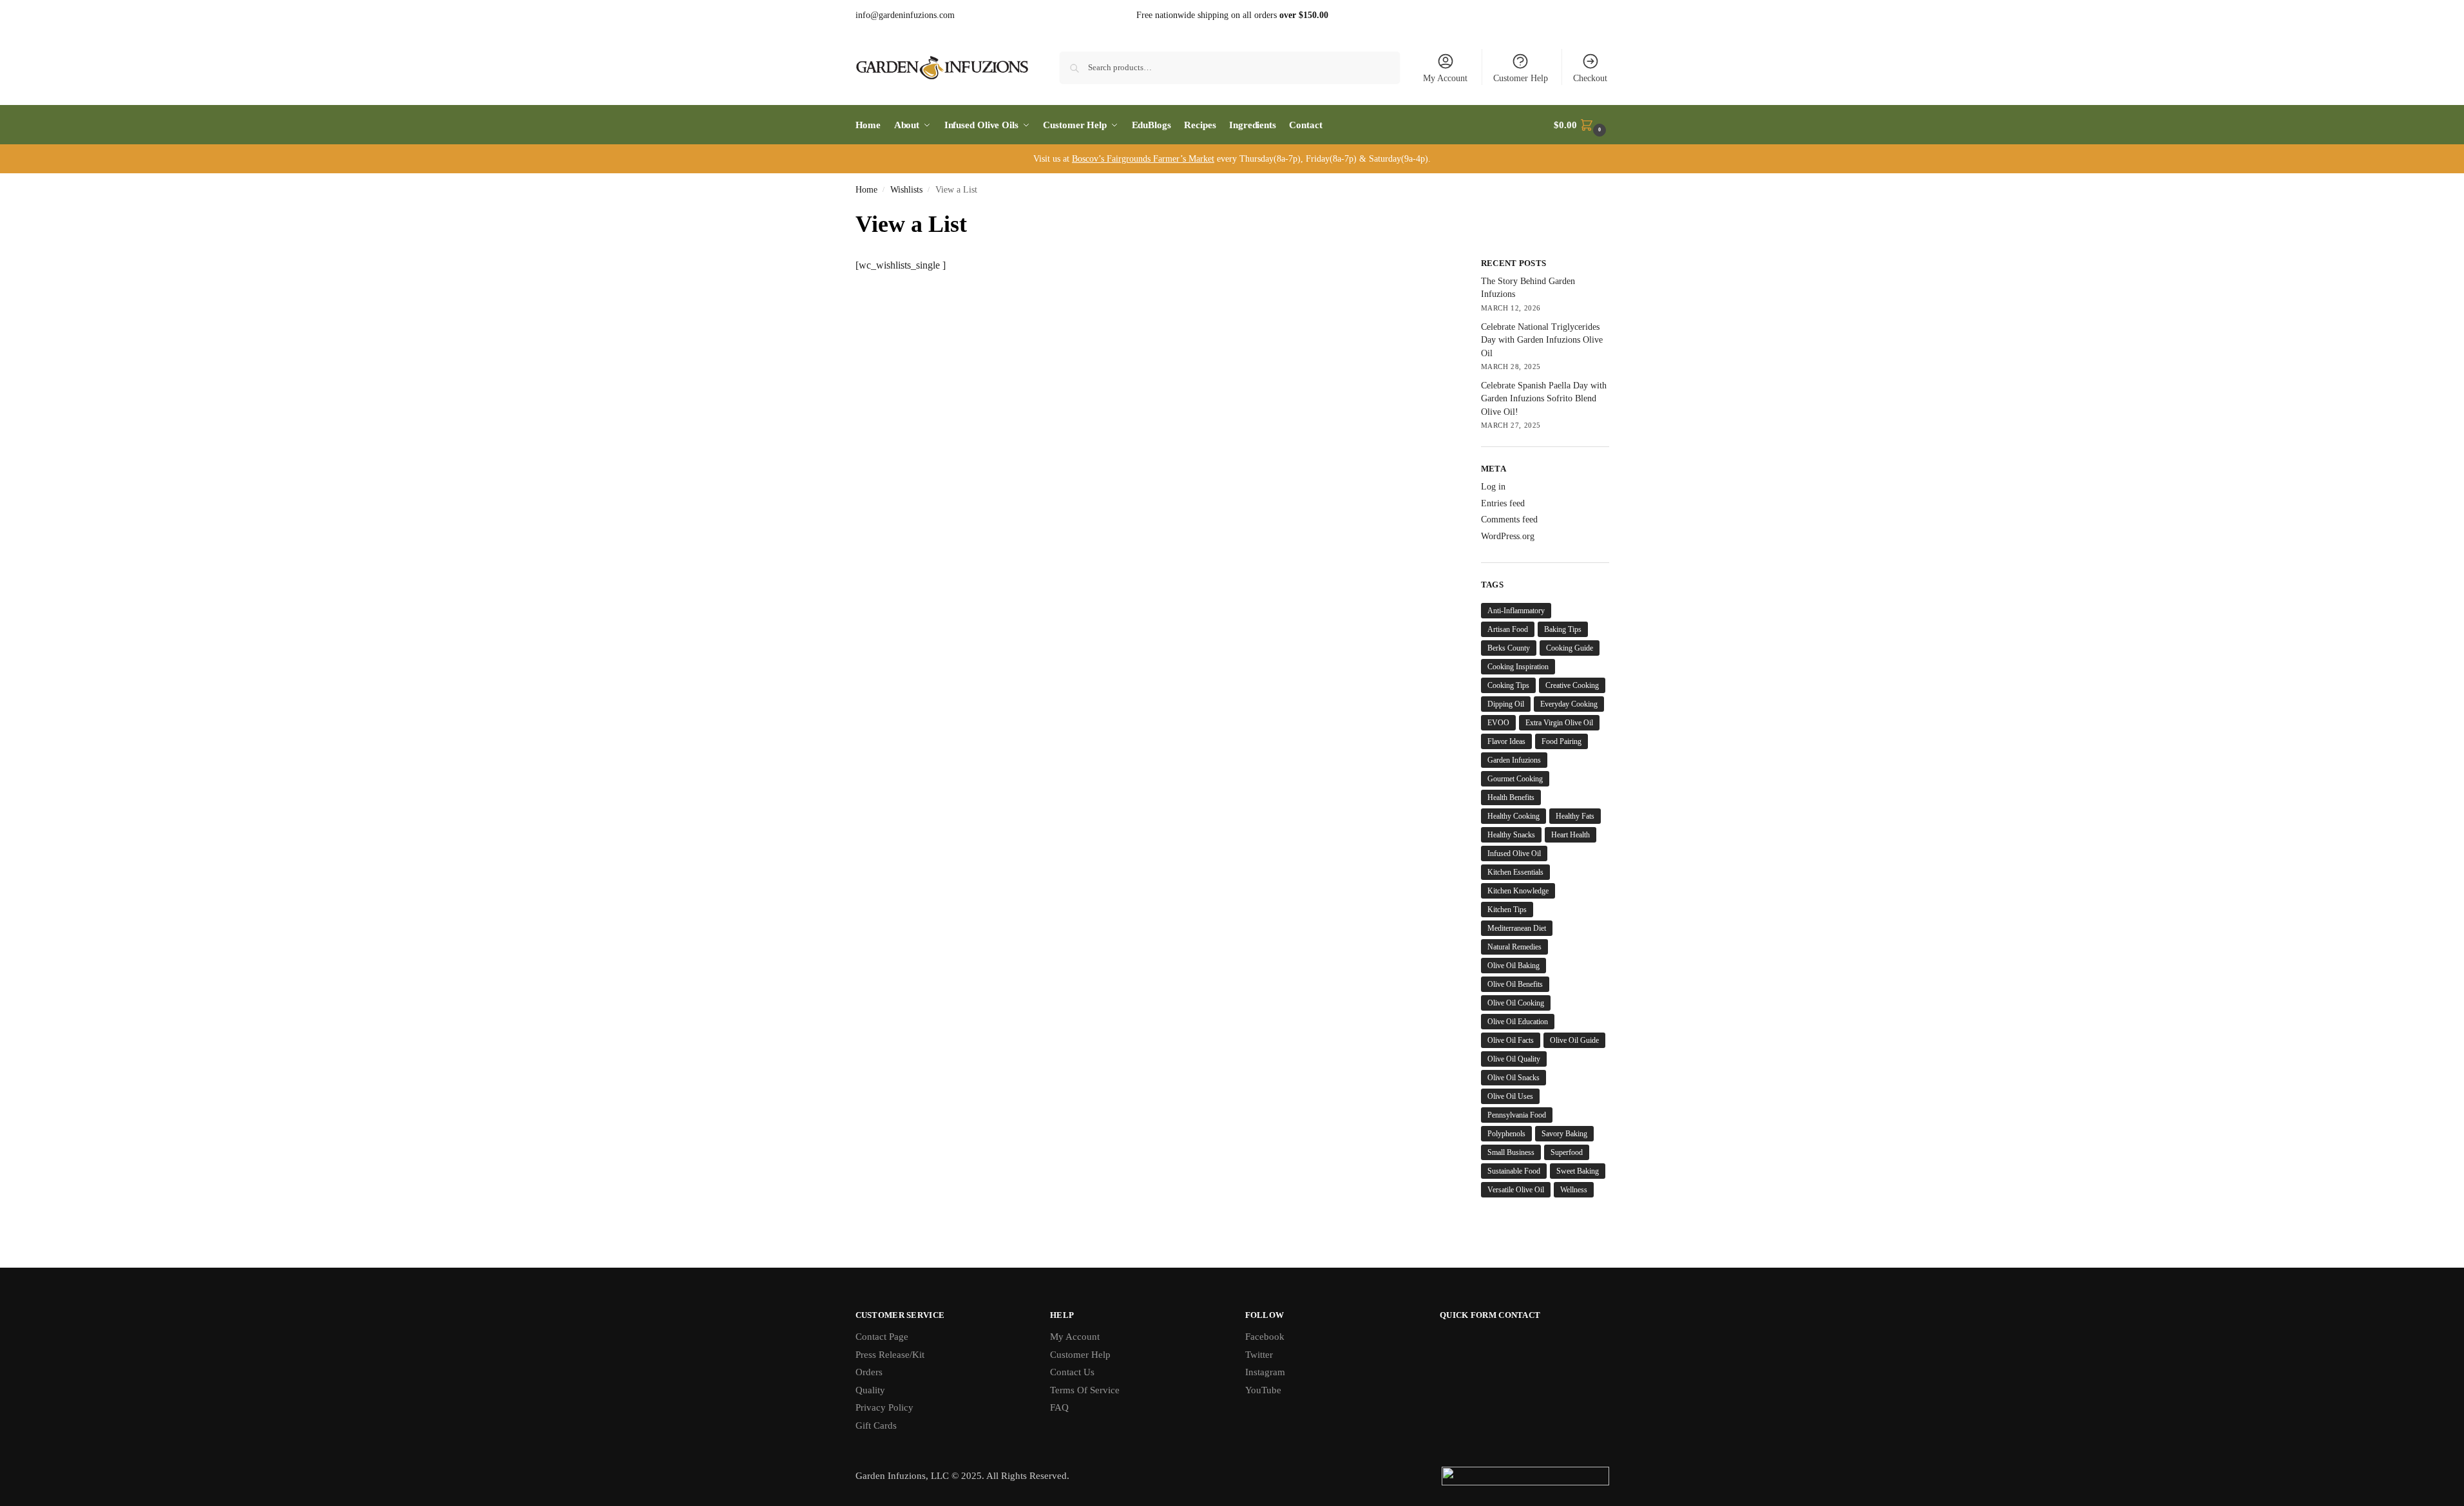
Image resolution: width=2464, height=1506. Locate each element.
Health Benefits (1511, 797)
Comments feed (1509, 519)
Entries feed (1503, 503)
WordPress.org (1508, 536)
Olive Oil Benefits (1515, 984)
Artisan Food (1508, 629)
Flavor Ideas (1506, 741)
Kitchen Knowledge (1518, 891)
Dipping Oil (1506, 704)
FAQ (1059, 1407)
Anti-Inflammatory (1516, 611)
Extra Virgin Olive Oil (1559, 723)
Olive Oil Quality (1514, 1059)
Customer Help (1521, 78)
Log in (1493, 487)
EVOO (1498, 723)
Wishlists (906, 190)
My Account (1445, 78)
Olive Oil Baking (1514, 966)
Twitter (1259, 1355)
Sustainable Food (1514, 1171)
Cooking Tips (1508, 685)
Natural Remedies (1514, 947)
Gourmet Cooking (1515, 779)
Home (866, 190)
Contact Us (1072, 1372)
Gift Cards (876, 1425)
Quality (870, 1390)
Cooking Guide (1570, 648)
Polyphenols (1506, 1134)
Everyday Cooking (1569, 704)
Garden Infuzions (1514, 760)
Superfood (1567, 1152)
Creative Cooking (1572, 685)
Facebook (1265, 1337)
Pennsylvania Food (1517, 1115)
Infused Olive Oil (1514, 853)
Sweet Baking (1578, 1171)
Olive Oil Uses (1510, 1096)
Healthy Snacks (1511, 835)
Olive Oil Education (1518, 1022)
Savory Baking (1564, 1134)
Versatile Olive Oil (1516, 1190)
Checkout (1590, 78)
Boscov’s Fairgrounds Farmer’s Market (1143, 159)
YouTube (1263, 1390)
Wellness (1574, 1190)
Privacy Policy (884, 1407)
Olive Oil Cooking (1516, 1003)
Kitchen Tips (1507, 910)
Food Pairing (1561, 741)
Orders (869, 1372)
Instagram (1265, 1372)
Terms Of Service (1085, 1390)
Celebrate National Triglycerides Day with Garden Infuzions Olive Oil (1542, 340)
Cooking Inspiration (1518, 667)
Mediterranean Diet (1517, 928)
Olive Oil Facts (1511, 1040)
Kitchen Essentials (1515, 872)
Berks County (1509, 648)
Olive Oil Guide (1574, 1040)
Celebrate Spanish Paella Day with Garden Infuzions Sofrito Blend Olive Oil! (1544, 399)
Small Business (1511, 1152)
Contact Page (882, 1337)
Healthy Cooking (1514, 816)
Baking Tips (1563, 629)
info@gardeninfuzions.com (905, 15)
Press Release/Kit (890, 1355)
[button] (1581, 125)
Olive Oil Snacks (1514, 1078)
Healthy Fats (1575, 816)
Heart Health (1571, 835)
